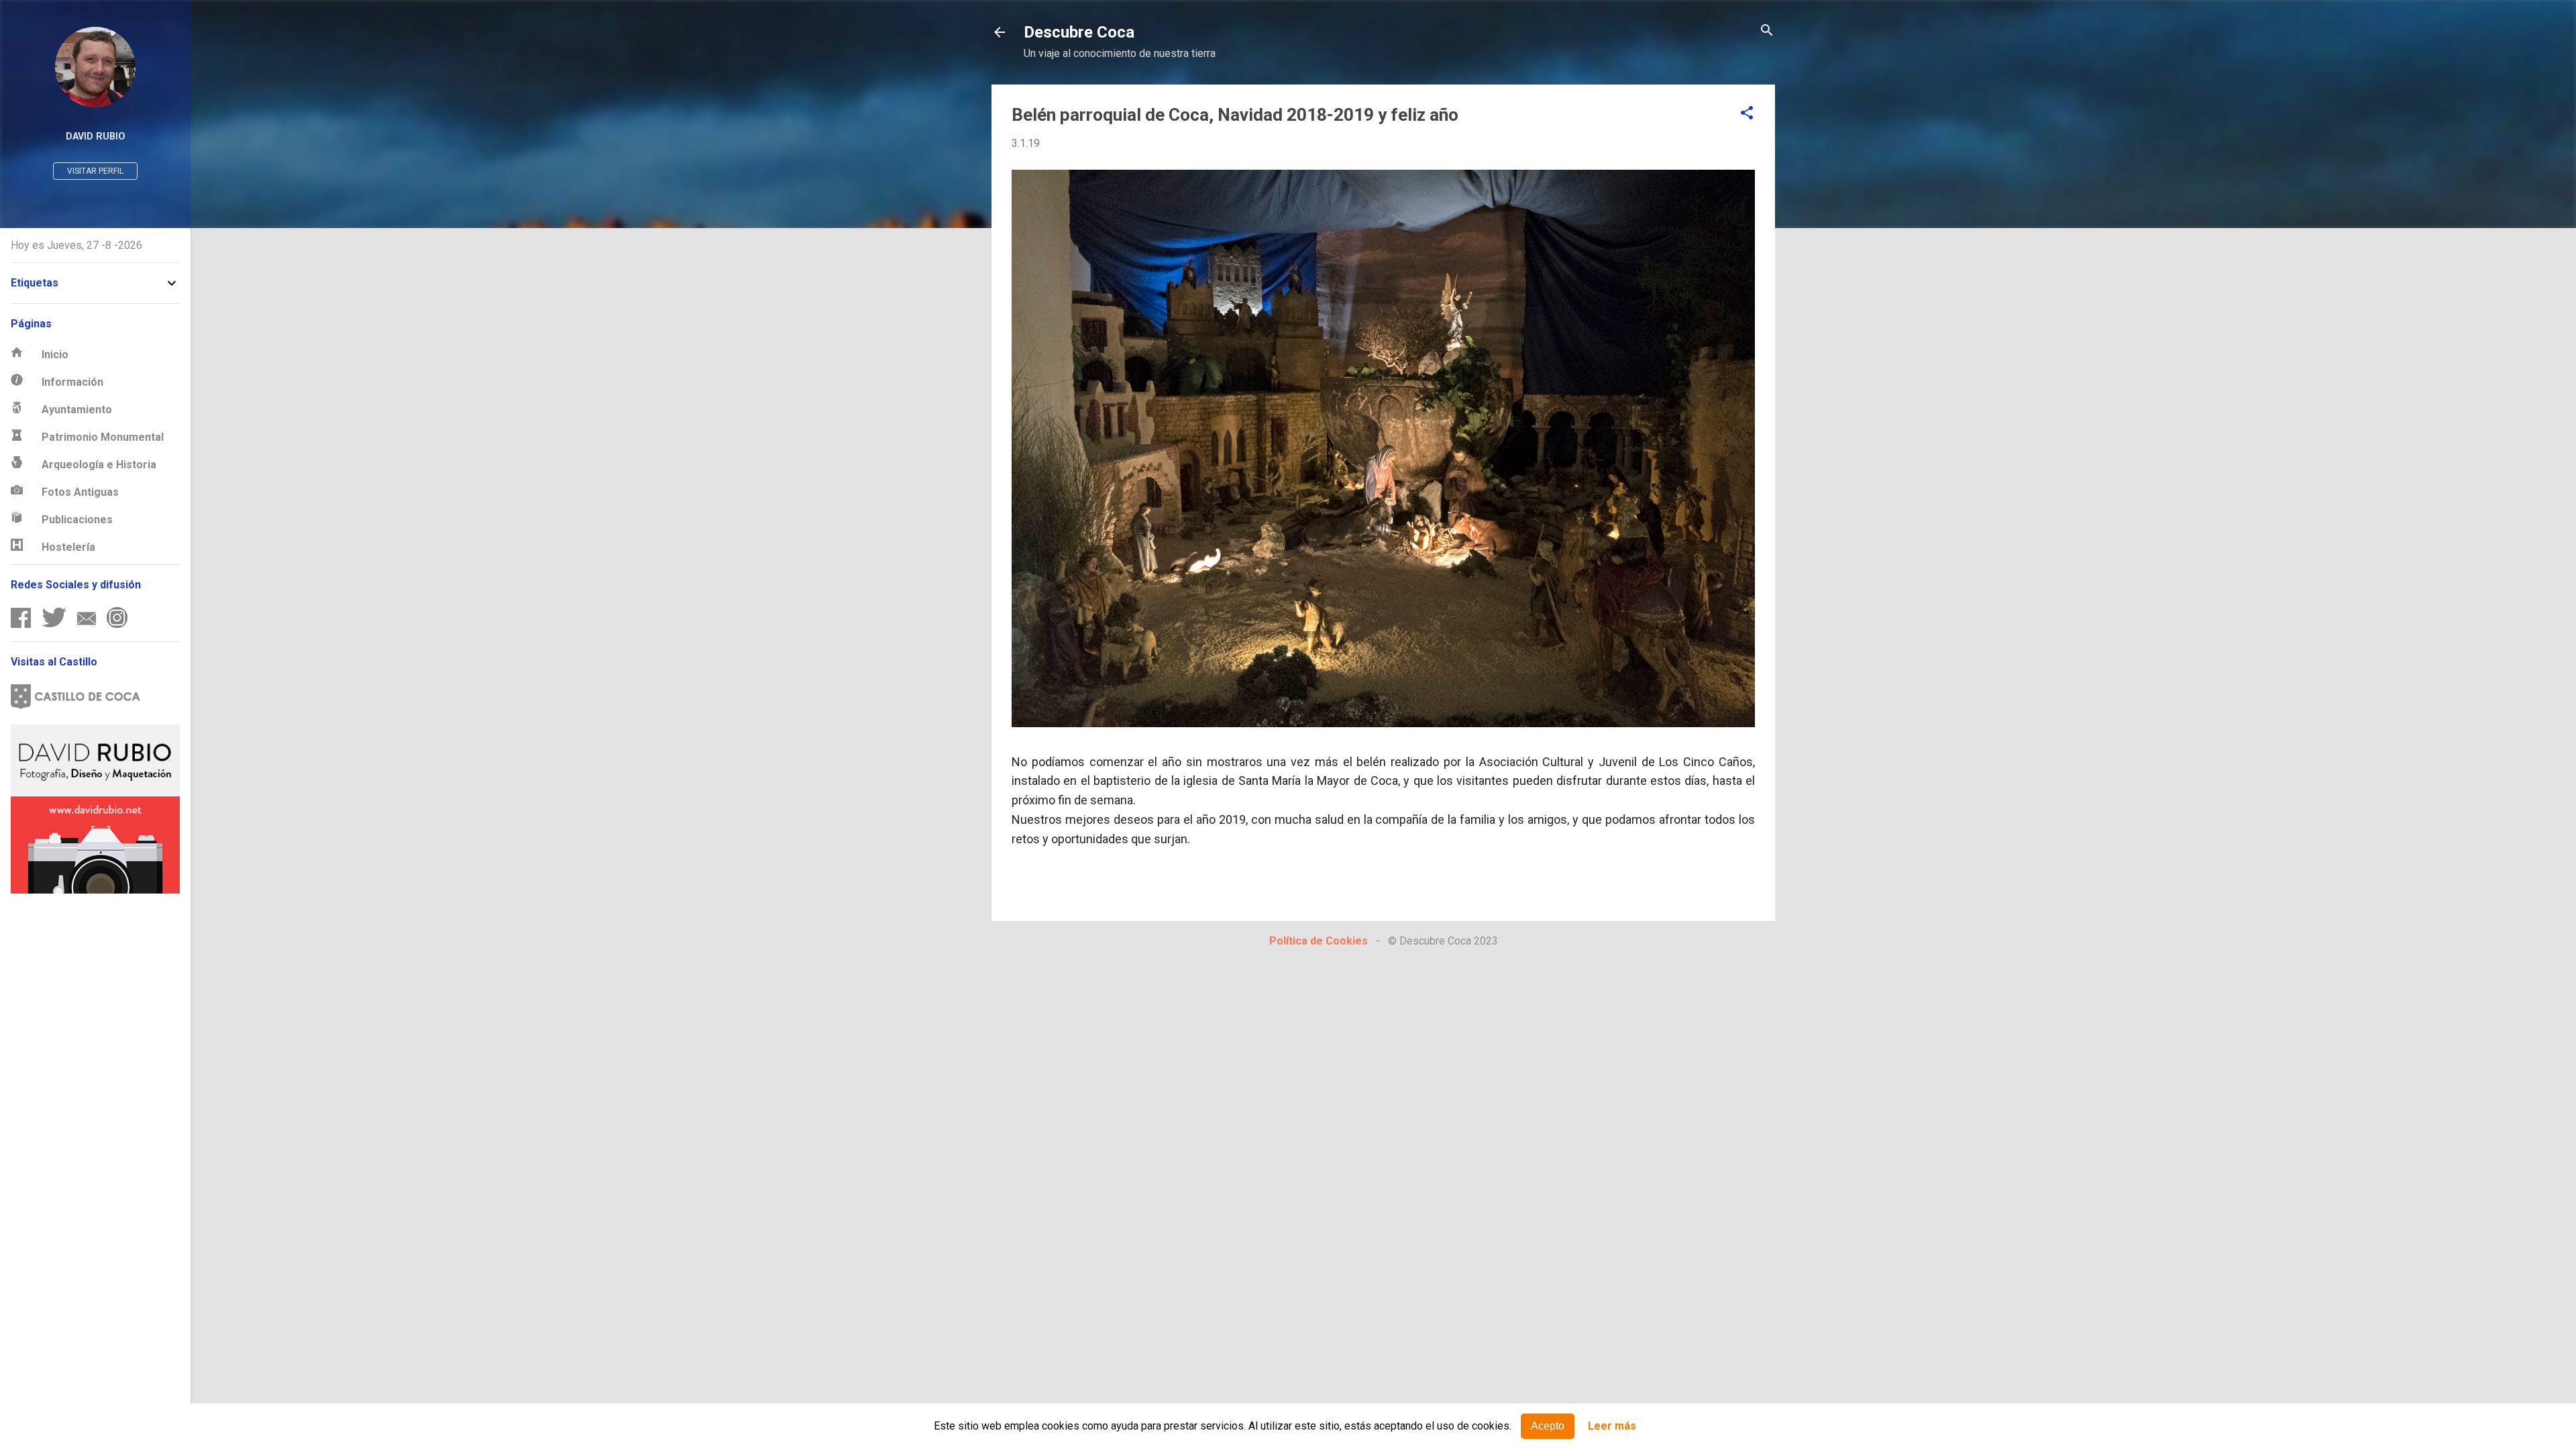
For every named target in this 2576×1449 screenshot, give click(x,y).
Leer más (1612, 1427)
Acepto (1548, 1426)
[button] (1747, 114)
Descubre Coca (1079, 32)
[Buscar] (1767, 31)
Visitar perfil (95, 171)
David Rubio (96, 137)
